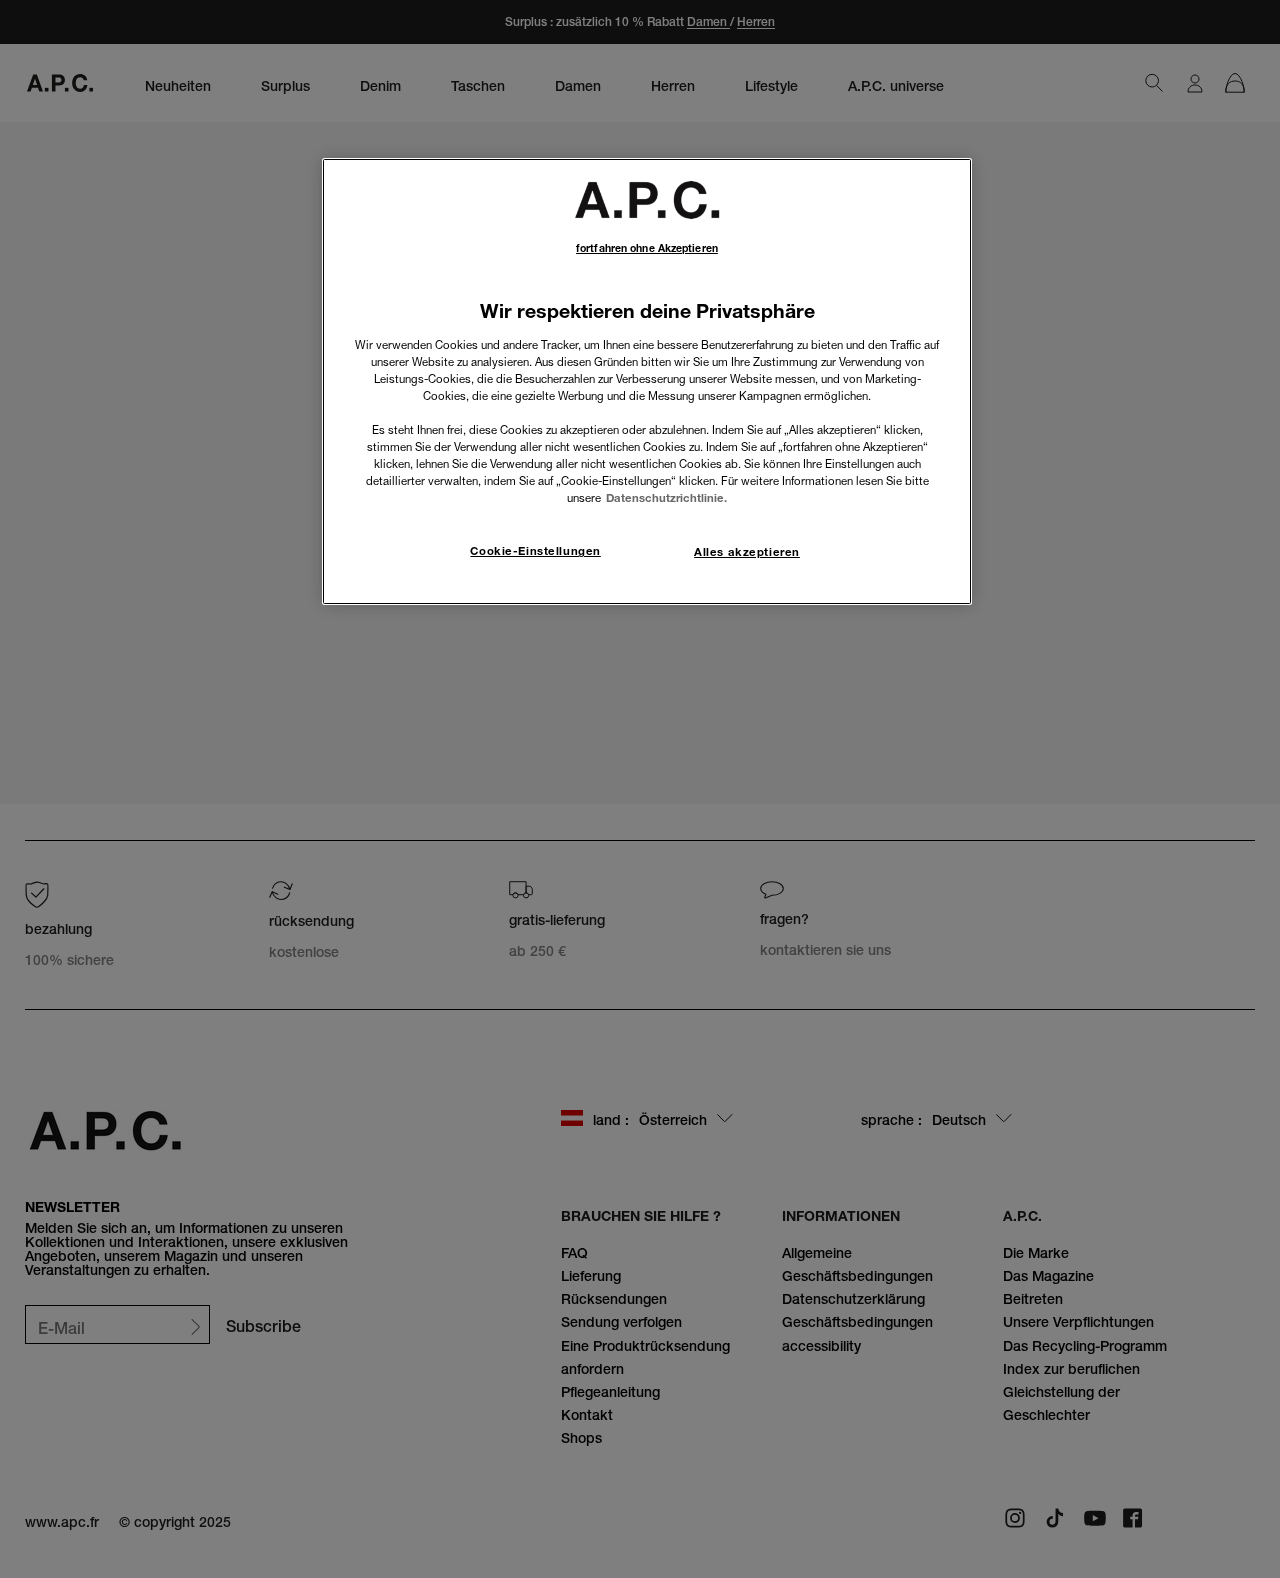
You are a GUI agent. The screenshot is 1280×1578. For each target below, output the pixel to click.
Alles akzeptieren (747, 552)
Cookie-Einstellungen (535, 551)
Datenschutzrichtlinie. (666, 498)
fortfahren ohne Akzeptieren (647, 248)
